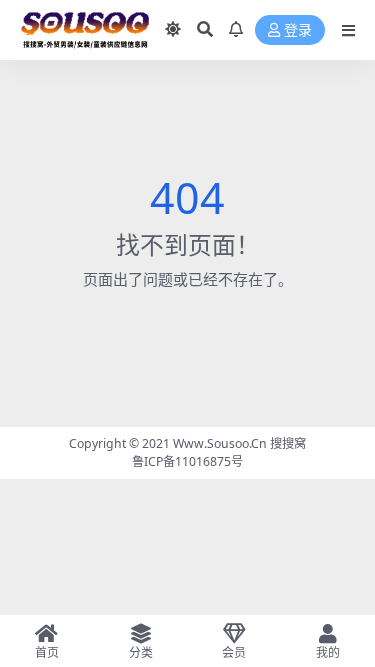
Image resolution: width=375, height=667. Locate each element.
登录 (298, 30)
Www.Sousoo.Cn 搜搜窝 (239, 443)
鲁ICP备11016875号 (187, 461)
